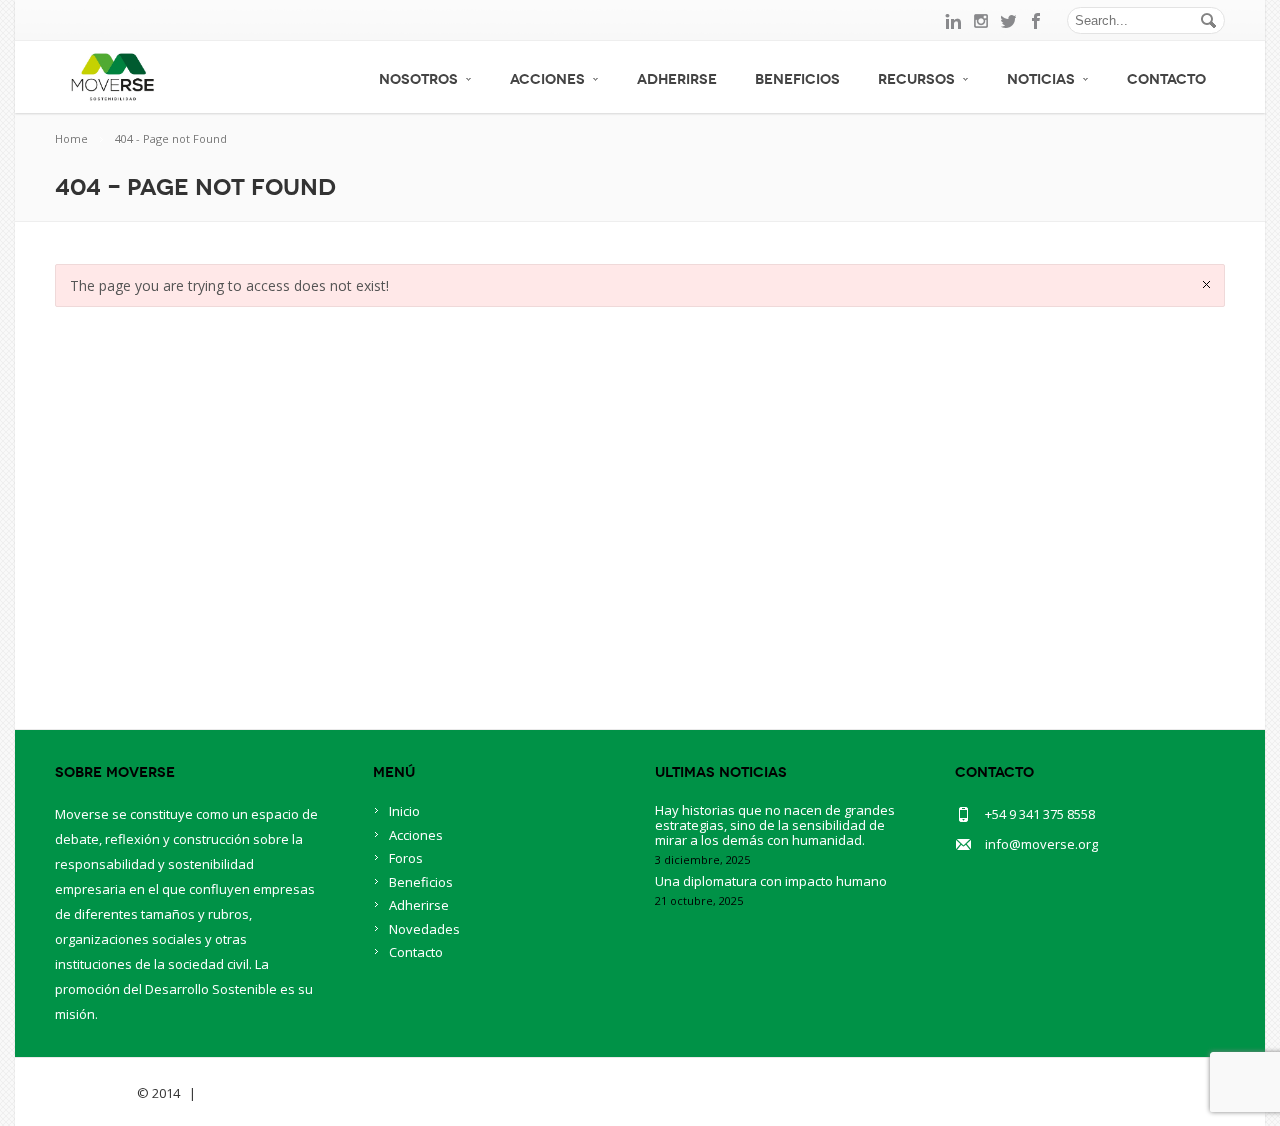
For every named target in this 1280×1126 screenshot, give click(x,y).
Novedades (424, 929)
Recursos (916, 79)
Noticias (1041, 79)
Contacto (1166, 79)
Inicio (404, 811)
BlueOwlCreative (255, 1093)
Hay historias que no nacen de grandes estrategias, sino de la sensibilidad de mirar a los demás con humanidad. (775, 825)
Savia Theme (94, 1093)
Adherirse (677, 79)
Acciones (547, 79)
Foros (406, 858)
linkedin (953, 21)
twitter (1009, 21)
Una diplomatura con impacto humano (771, 881)
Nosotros (418, 79)
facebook (1037, 21)
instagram (981, 21)
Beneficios (797, 79)
